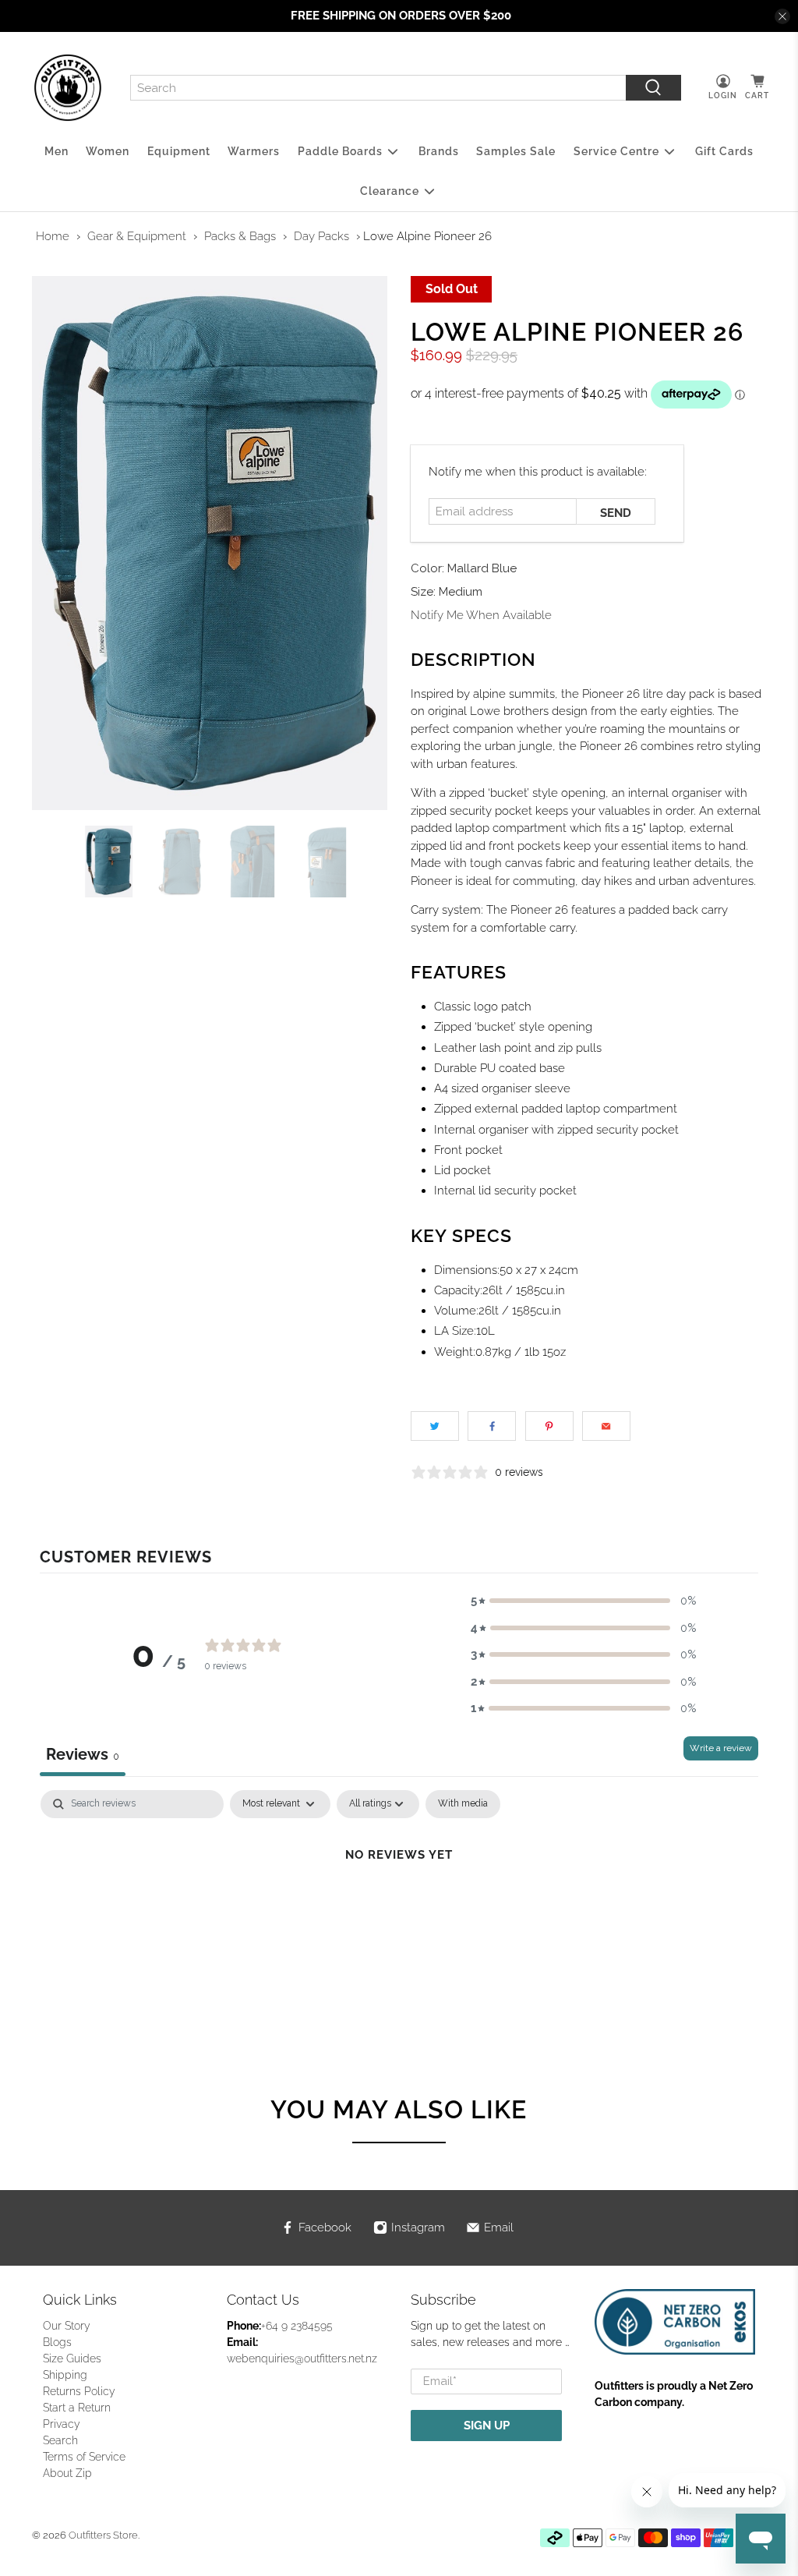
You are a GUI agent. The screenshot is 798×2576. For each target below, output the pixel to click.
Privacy (62, 2424)
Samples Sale (516, 151)
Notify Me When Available (481, 615)
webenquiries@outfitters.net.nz (302, 2358)
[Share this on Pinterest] (549, 1426)
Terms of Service (84, 2457)
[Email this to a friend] (606, 1426)
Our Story (67, 2326)
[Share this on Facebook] (492, 1426)
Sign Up (487, 2426)
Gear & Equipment (137, 236)
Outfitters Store (103, 2535)
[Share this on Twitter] (435, 1426)
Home (53, 236)
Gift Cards (724, 151)
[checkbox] (463, 1804)
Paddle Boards (340, 151)
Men (56, 151)
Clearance (390, 191)
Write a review (721, 1748)
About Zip (67, 2473)
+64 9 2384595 (297, 2326)
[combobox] (378, 88)
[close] (782, 16)
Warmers (254, 151)
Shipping (65, 2375)
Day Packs (321, 236)
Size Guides (72, 2358)
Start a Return (77, 2408)
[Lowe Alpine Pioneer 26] (210, 543)
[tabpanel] (399, 1907)
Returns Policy (79, 2391)
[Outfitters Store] (68, 88)
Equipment (179, 151)
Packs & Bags (240, 236)
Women (108, 151)
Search (60, 2440)
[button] (584, 1601)
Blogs (57, 2342)
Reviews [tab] (83, 1754)
